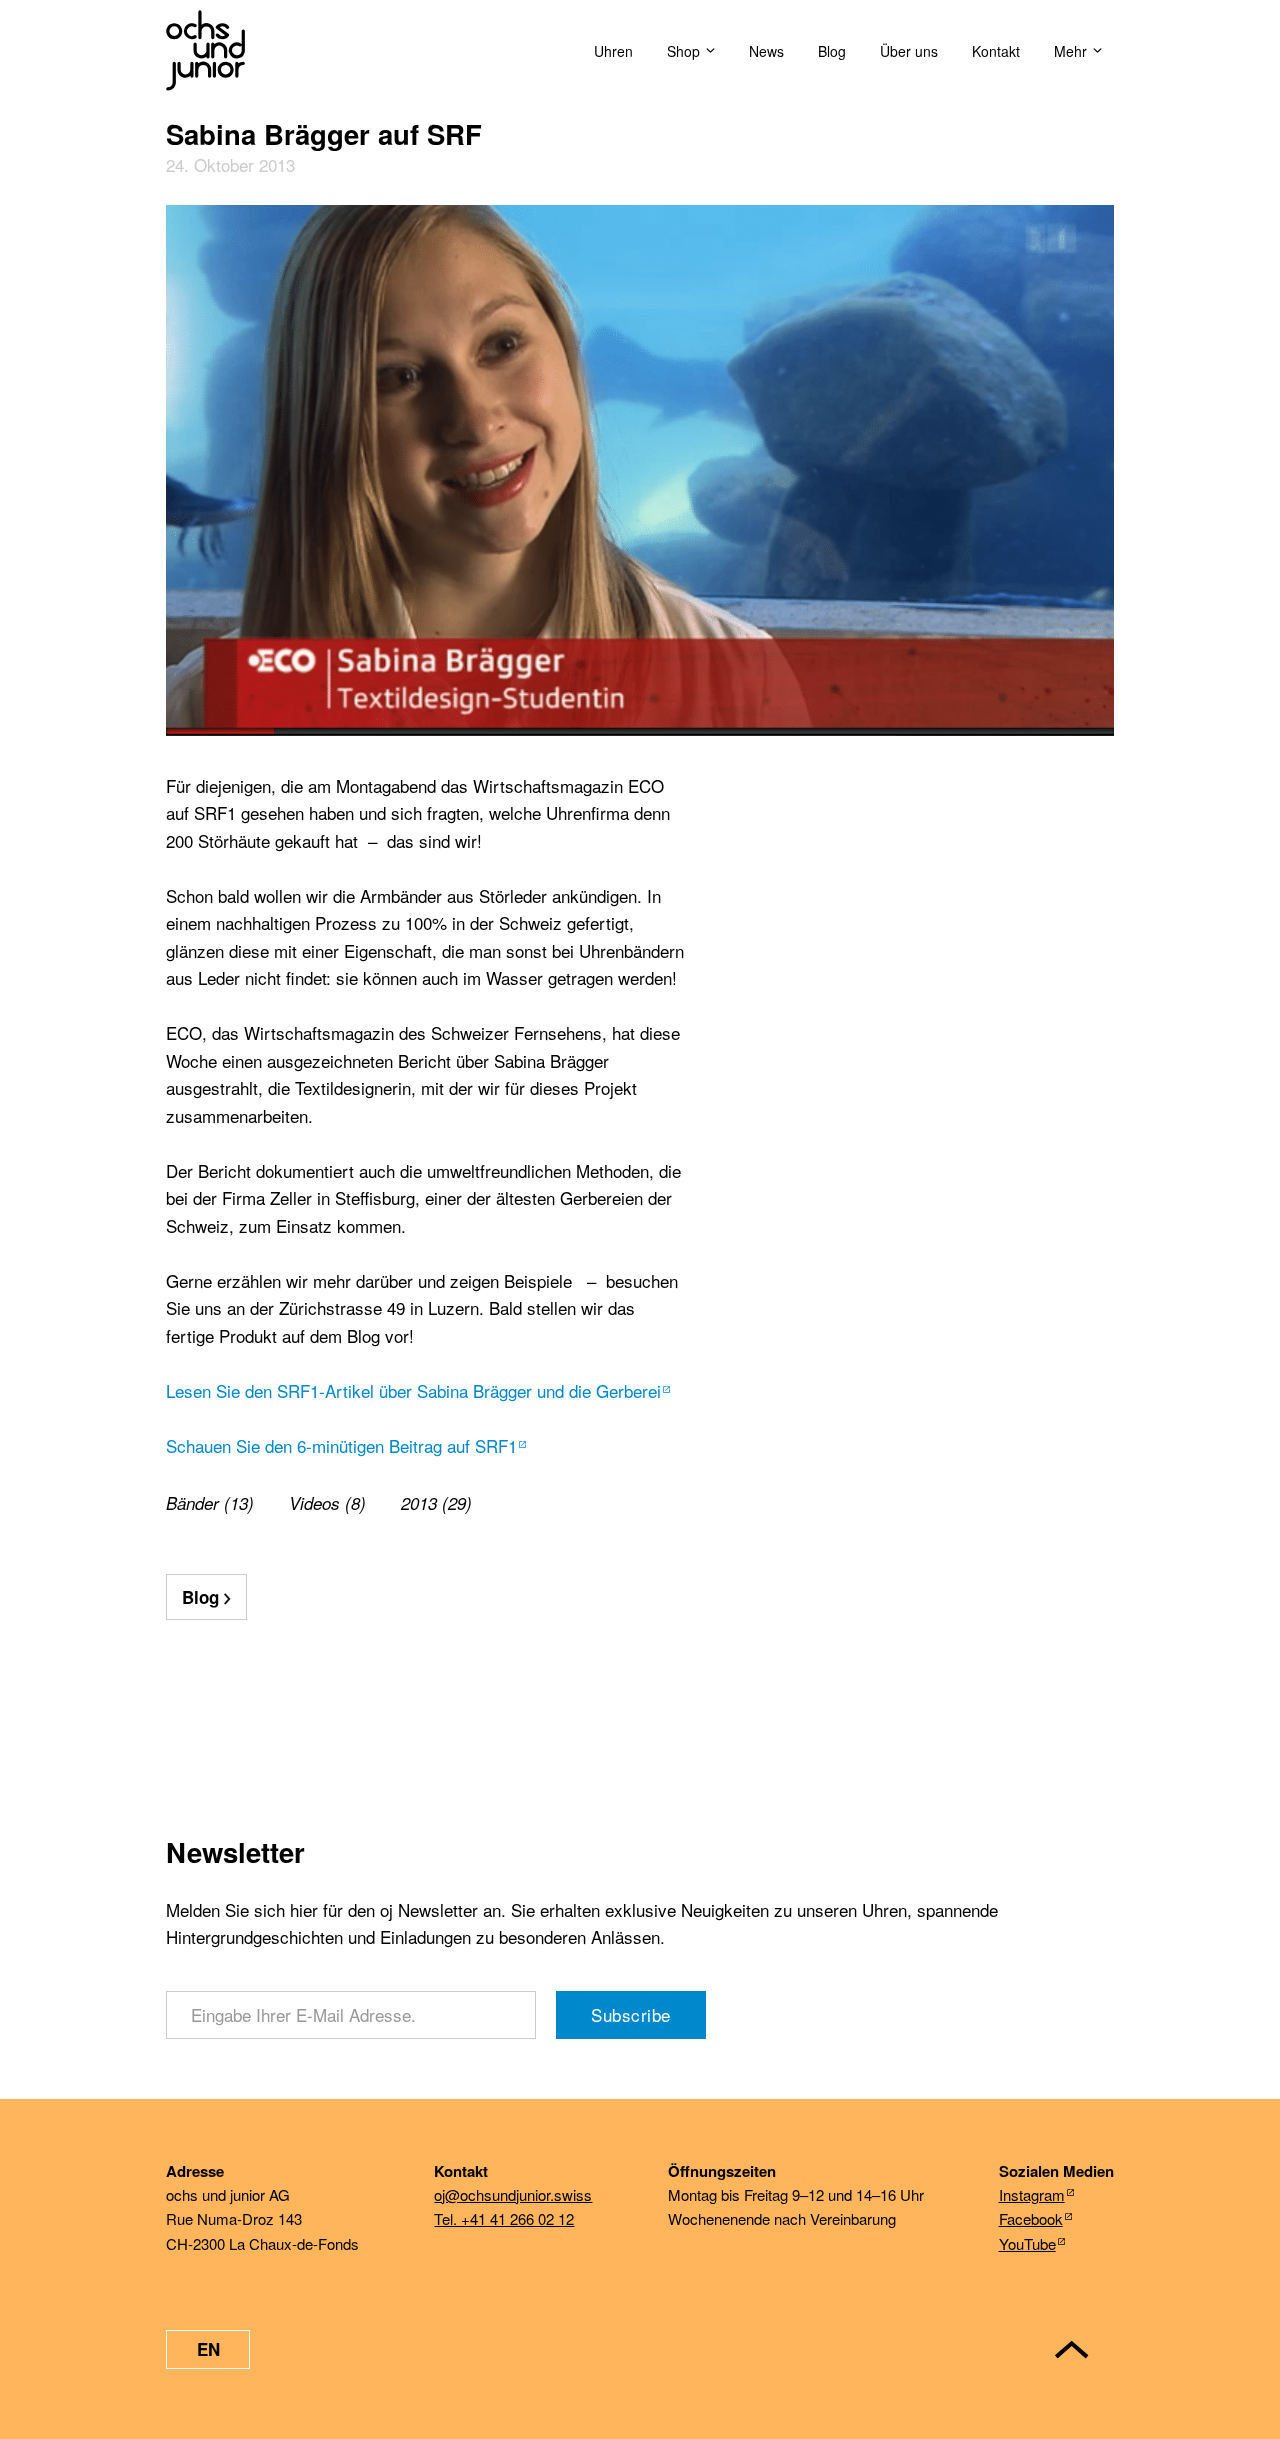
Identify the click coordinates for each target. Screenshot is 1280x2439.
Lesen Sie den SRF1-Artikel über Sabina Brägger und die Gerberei (413, 1390)
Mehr (1070, 51)
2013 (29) (436, 1503)
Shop (683, 51)
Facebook (1031, 2218)
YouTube (1027, 2243)
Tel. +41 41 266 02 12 (504, 2218)
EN (208, 2349)
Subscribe (631, 2014)
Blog (832, 51)
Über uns (909, 51)
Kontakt (996, 51)
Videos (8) (327, 1503)
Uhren (613, 51)
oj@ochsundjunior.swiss (513, 2194)
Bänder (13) (210, 1503)
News (766, 51)
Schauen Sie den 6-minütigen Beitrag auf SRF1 (341, 1445)
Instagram (1032, 2194)
